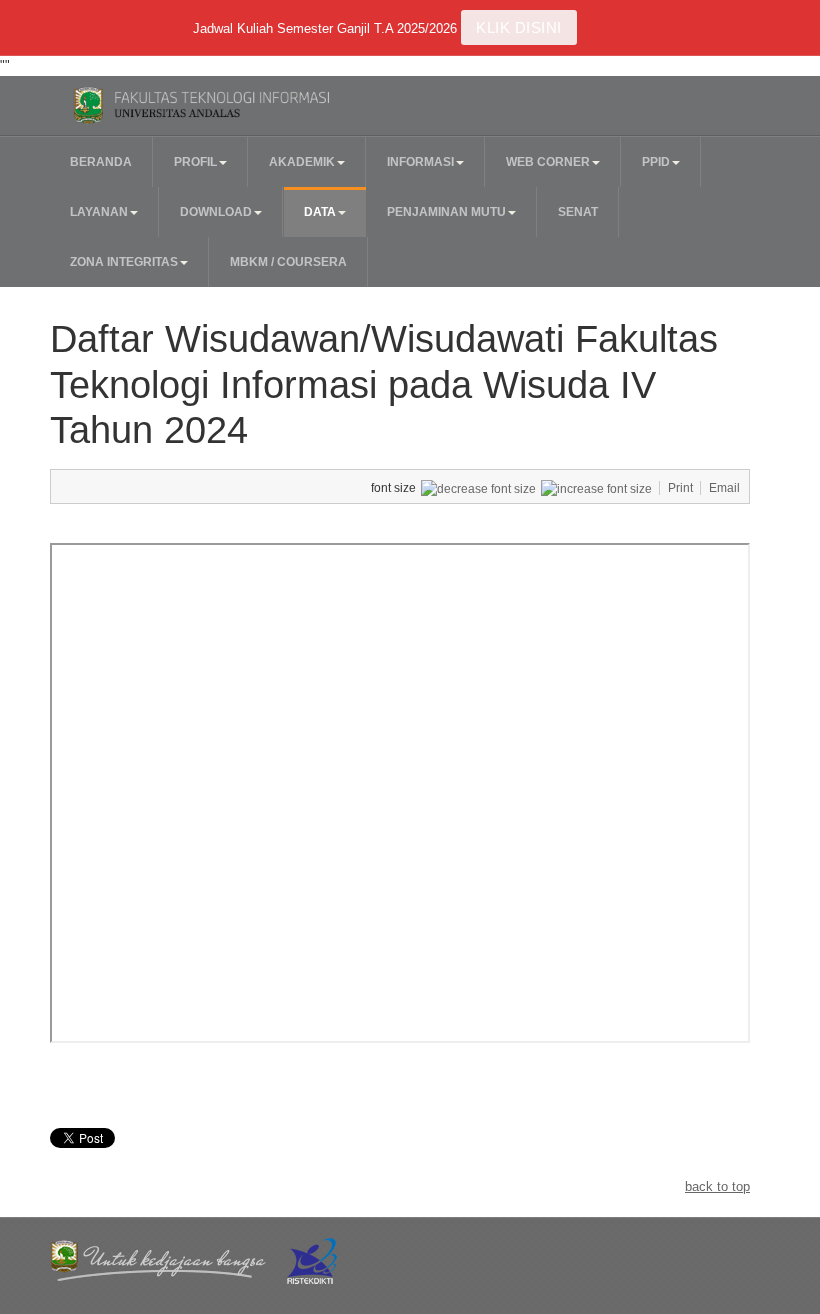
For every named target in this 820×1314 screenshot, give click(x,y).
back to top (717, 1186)
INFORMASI (420, 162)
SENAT (578, 212)
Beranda (101, 162)
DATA (320, 212)
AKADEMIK (302, 162)
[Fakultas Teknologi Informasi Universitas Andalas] (227, 106)
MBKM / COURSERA (288, 262)
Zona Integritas (124, 262)
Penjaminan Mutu (446, 212)
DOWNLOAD (216, 212)
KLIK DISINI (519, 27)
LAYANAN (99, 212)
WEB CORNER (548, 162)
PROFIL (195, 162)
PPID (656, 162)
